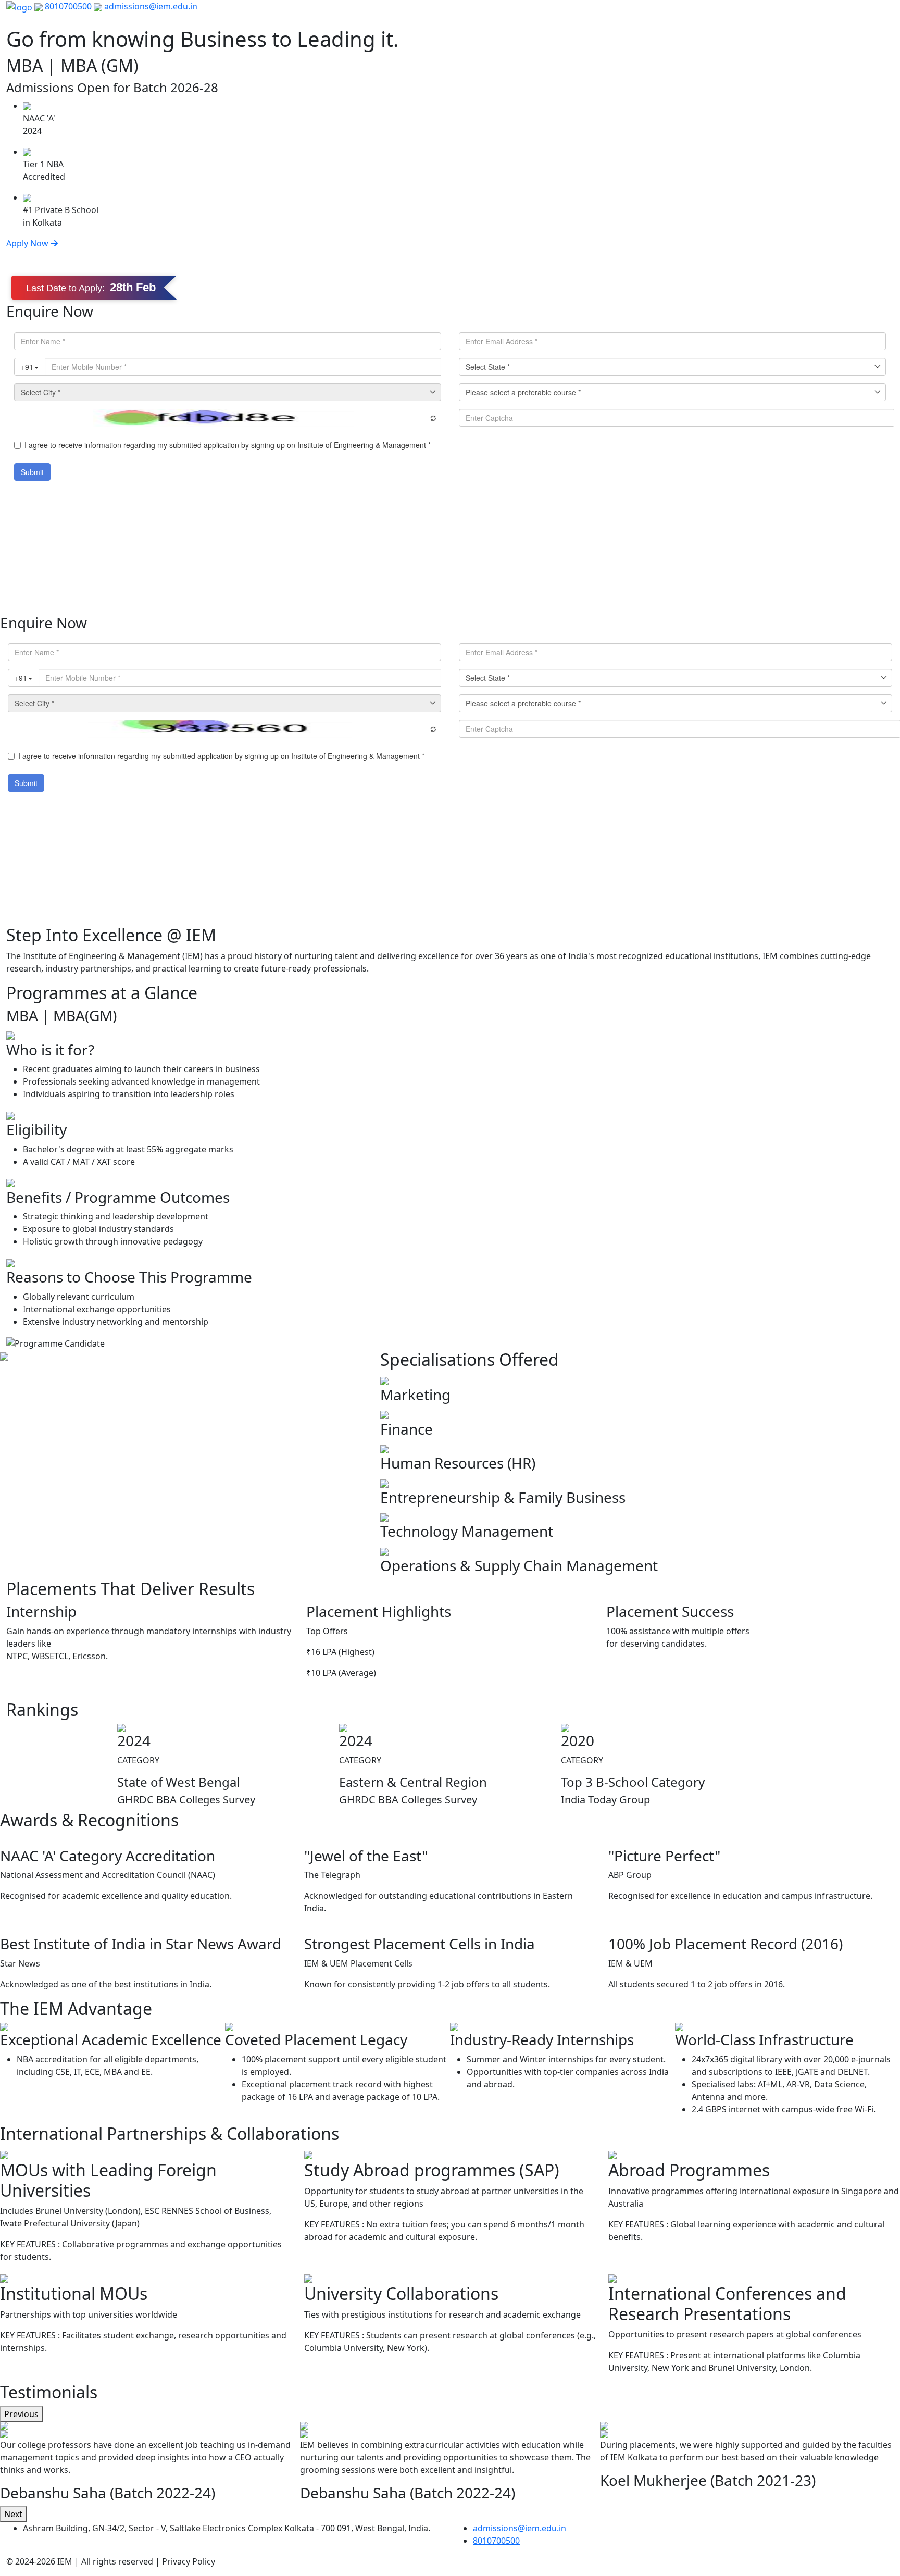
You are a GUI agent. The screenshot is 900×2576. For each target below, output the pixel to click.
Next (13, 2514)
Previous (21, 2414)
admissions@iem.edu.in (150, 6)
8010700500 (67, 6)
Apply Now (28, 243)
